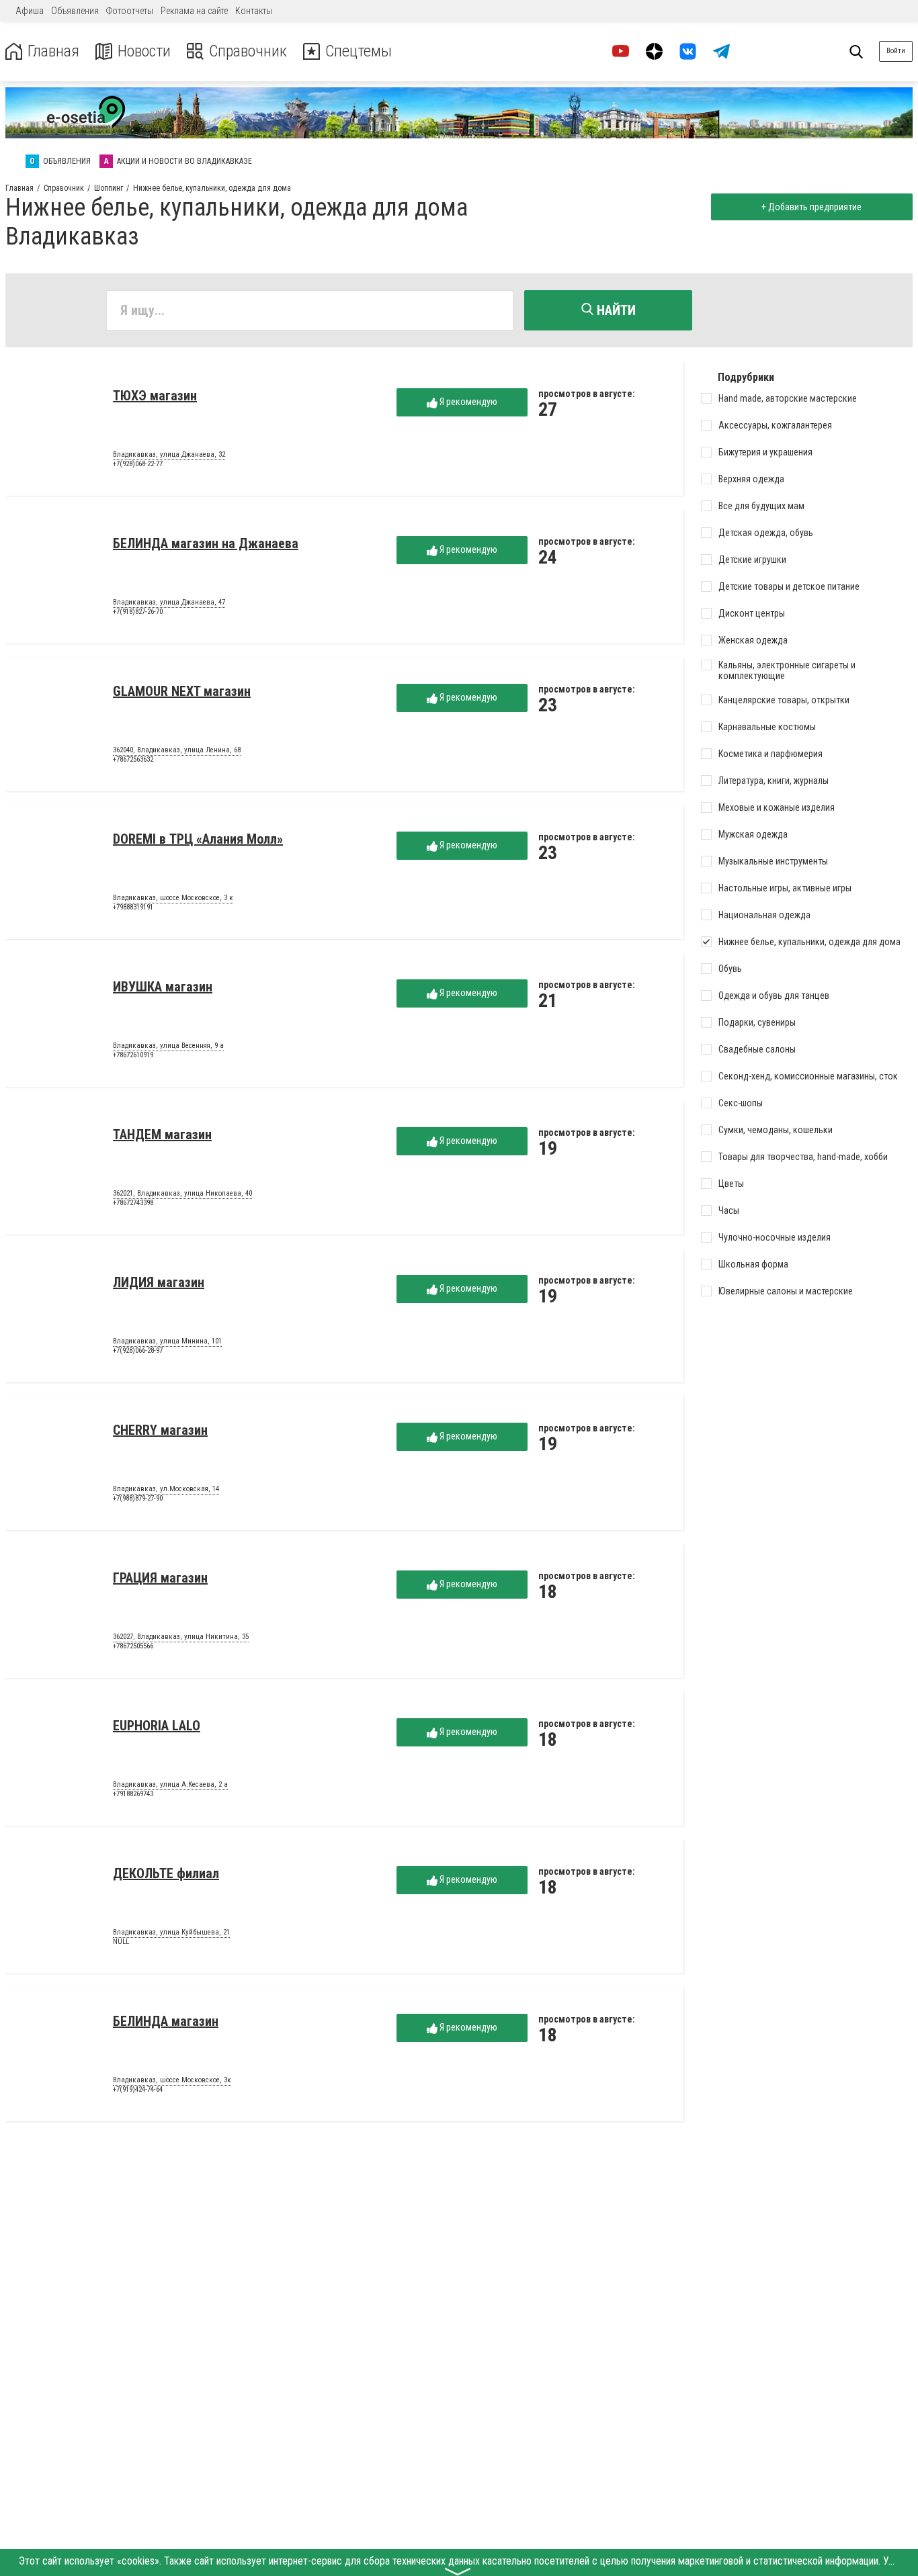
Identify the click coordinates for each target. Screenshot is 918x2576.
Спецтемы (359, 51)
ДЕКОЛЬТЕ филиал (166, 1873)
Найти (615, 310)
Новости (144, 51)
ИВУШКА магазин (163, 987)
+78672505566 (133, 1646)
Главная (53, 51)
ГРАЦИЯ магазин (160, 1578)
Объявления (75, 11)
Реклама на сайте (194, 11)
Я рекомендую (467, 402)
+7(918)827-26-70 (138, 612)
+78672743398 (133, 1203)
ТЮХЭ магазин (155, 396)
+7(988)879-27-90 (138, 1498)
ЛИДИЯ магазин (159, 1282)
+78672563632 (133, 759)
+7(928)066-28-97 (138, 1350)
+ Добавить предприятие (811, 207)
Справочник (248, 51)
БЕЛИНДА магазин (166, 2021)
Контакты (254, 11)
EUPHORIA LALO (157, 1726)
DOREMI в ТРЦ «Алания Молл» (198, 839)
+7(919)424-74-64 (138, 2089)
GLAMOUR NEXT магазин (182, 691)
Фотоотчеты (130, 11)
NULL (121, 1942)
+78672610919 (133, 1055)
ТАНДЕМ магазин (162, 1135)
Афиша (30, 11)
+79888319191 (133, 907)
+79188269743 (133, 1794)
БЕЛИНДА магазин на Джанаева (206, 543)
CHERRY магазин (160, 1430)
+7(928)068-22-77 (138, 464)
